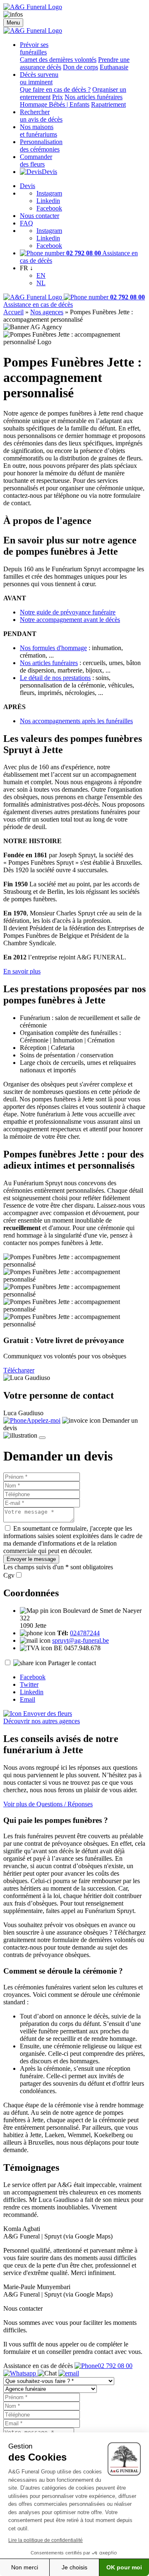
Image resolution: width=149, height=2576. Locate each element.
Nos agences (47, 312)
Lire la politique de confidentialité (46, 2540)
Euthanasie (114, 67)
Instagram (49, 193)
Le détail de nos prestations (55, 678)
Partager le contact (72, 1663)
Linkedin (48, 201)
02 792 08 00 (115, 2366)
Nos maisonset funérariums (38, 131)
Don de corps (81, 67)
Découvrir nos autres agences (42, 1721)
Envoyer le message (31, 1559)
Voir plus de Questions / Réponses (48, 1804)
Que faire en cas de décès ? (55, 89)
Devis (49, 172)
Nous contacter (40, 216)
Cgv (9, 1575)
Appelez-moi (43, 1420)
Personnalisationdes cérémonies (41, 146)
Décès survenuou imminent (39, 78)
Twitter (29, 1684)
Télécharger (19, 1370)
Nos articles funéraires (94, 97)
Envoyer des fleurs (47, 1714)
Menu (13, 23)
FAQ (26, 223)
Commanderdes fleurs (36, 160)
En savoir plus (22, 971)
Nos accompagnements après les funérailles (76, 721)
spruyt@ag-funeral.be (81, 1640)
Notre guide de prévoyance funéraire (68, 612)
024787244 (85, 1633)
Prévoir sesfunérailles (34, 48)
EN (41, 275)
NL (41, 283)
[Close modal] (42, 1438)
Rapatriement (108, 104)
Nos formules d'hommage (53, 648)
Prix (58, 97)
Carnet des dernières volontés (58, 60)
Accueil (13, 312)
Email (28, 1699)
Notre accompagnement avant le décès (70, 620)
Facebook (49, 208)
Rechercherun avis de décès (41, 116)
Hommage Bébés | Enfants (55, 104)
